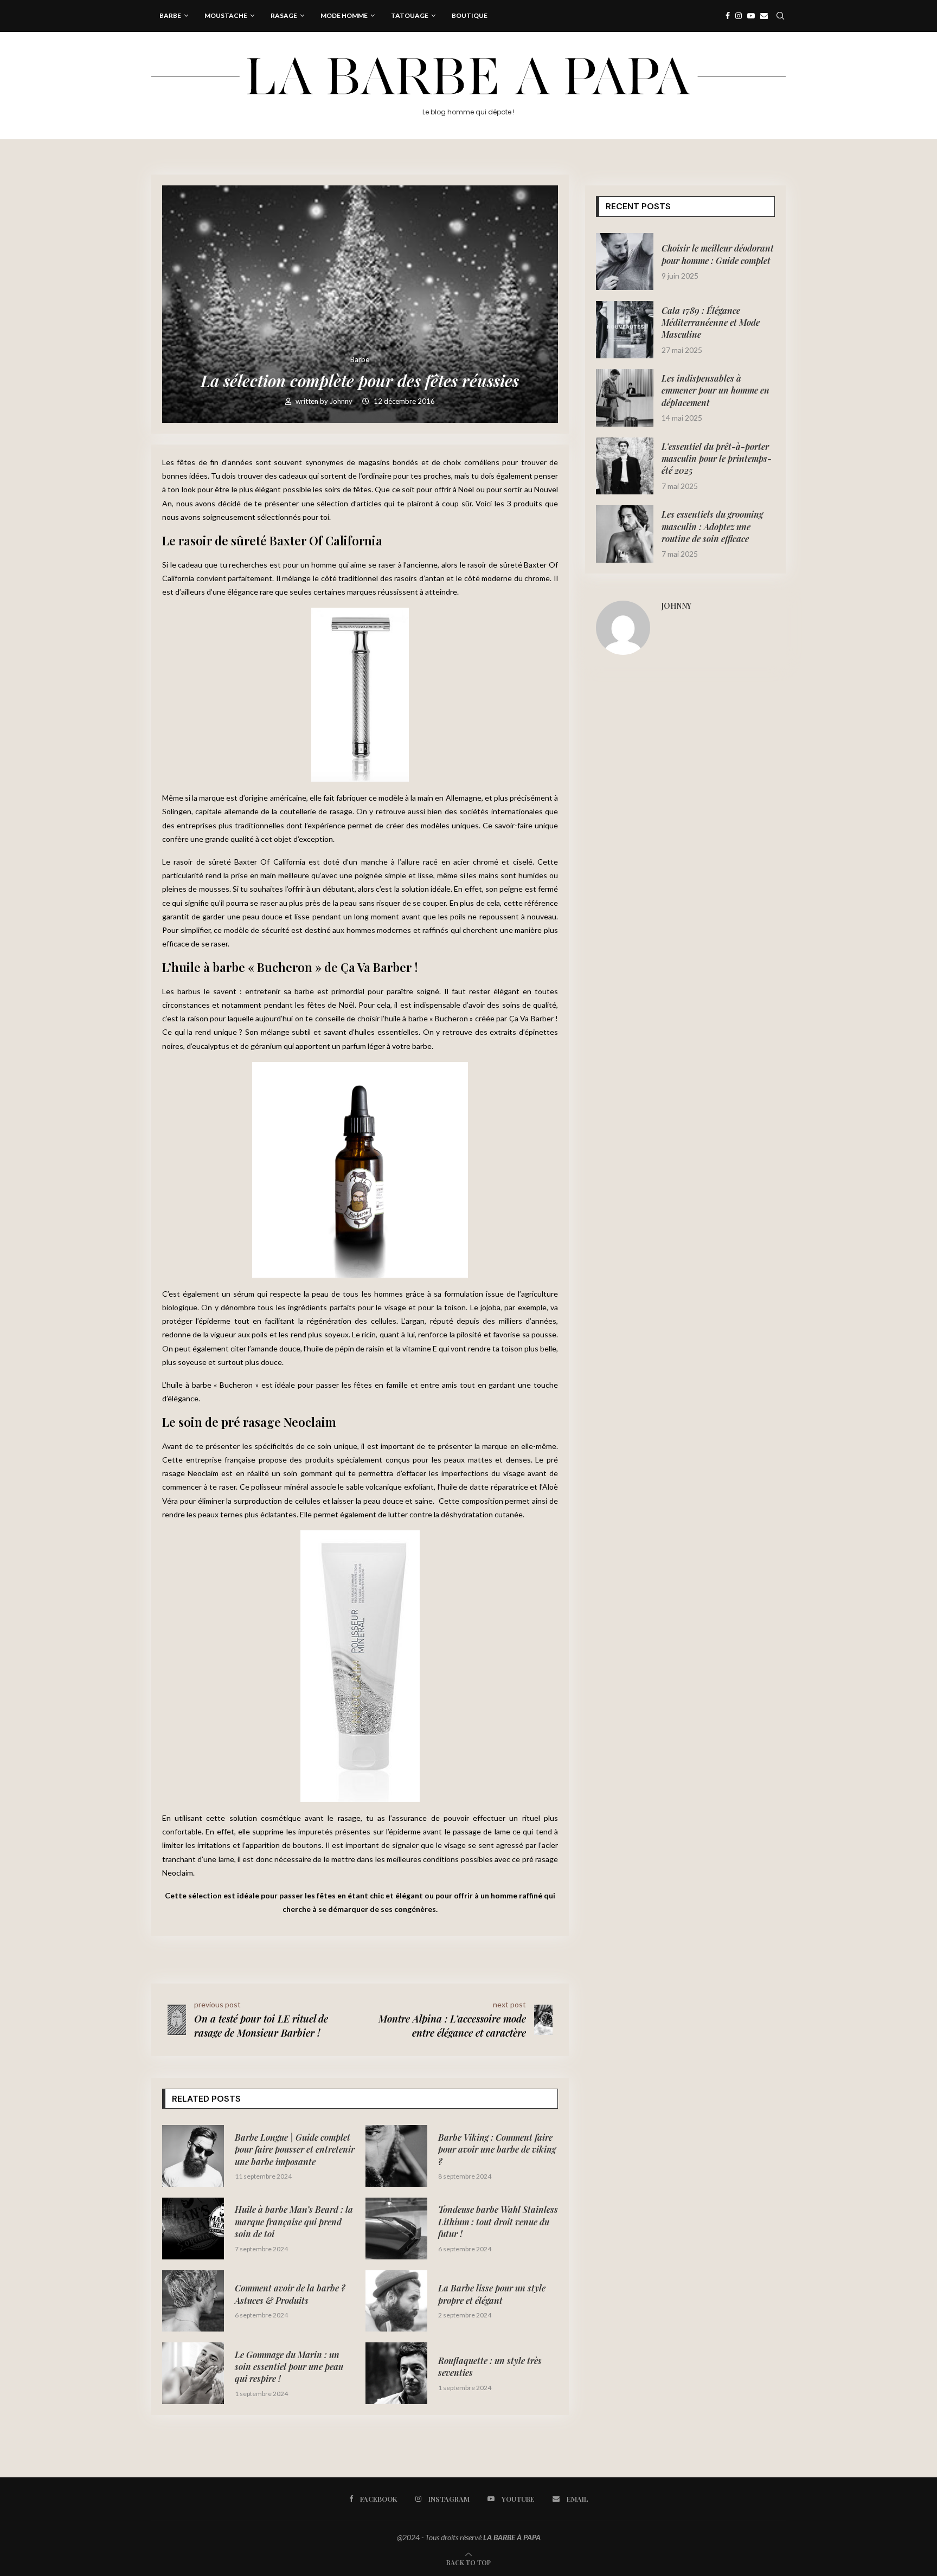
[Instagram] (739, 16)
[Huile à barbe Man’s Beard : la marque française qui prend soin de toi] (193, 2229)
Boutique (470, 15)
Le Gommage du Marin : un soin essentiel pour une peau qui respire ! (289, 2367)
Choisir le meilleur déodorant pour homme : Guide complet (718, 254)
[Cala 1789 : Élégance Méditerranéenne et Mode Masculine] (625, 330)
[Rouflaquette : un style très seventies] (396, 2373)
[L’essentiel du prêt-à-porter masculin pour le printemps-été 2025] (625, 466)
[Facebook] (728, 16)
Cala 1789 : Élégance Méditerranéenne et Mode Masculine (711, 323)
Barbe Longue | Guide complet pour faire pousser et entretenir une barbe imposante (295, 2149)
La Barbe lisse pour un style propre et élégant (492, 2294)
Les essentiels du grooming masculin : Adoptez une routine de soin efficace (712, 526)
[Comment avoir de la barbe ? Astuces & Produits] (193, 2301)
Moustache (226, 15)
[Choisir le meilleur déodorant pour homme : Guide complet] (625, 262)
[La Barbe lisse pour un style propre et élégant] (396, 2301)
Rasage (284, 15)
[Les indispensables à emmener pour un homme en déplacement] (625, 398)
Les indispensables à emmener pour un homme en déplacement (715, 390)
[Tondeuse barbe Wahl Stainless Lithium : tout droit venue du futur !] (396, 2229)
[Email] (764, 16)
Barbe (170, 15)
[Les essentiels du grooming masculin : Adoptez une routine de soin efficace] (625, 534)
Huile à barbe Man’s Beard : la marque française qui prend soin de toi (294, 2221)
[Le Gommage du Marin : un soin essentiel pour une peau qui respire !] (193, 2373)
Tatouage (410, 15)
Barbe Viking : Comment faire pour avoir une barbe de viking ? (497, 2149)
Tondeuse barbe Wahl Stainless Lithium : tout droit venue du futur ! (498, 2221)
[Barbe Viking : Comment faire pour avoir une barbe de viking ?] (396, 2156)
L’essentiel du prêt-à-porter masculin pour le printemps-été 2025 (717, 459)
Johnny (342, 401)
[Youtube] (751, 16)
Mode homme (344, 15)
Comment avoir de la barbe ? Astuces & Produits (290, 2294)
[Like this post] (232, 1957)
